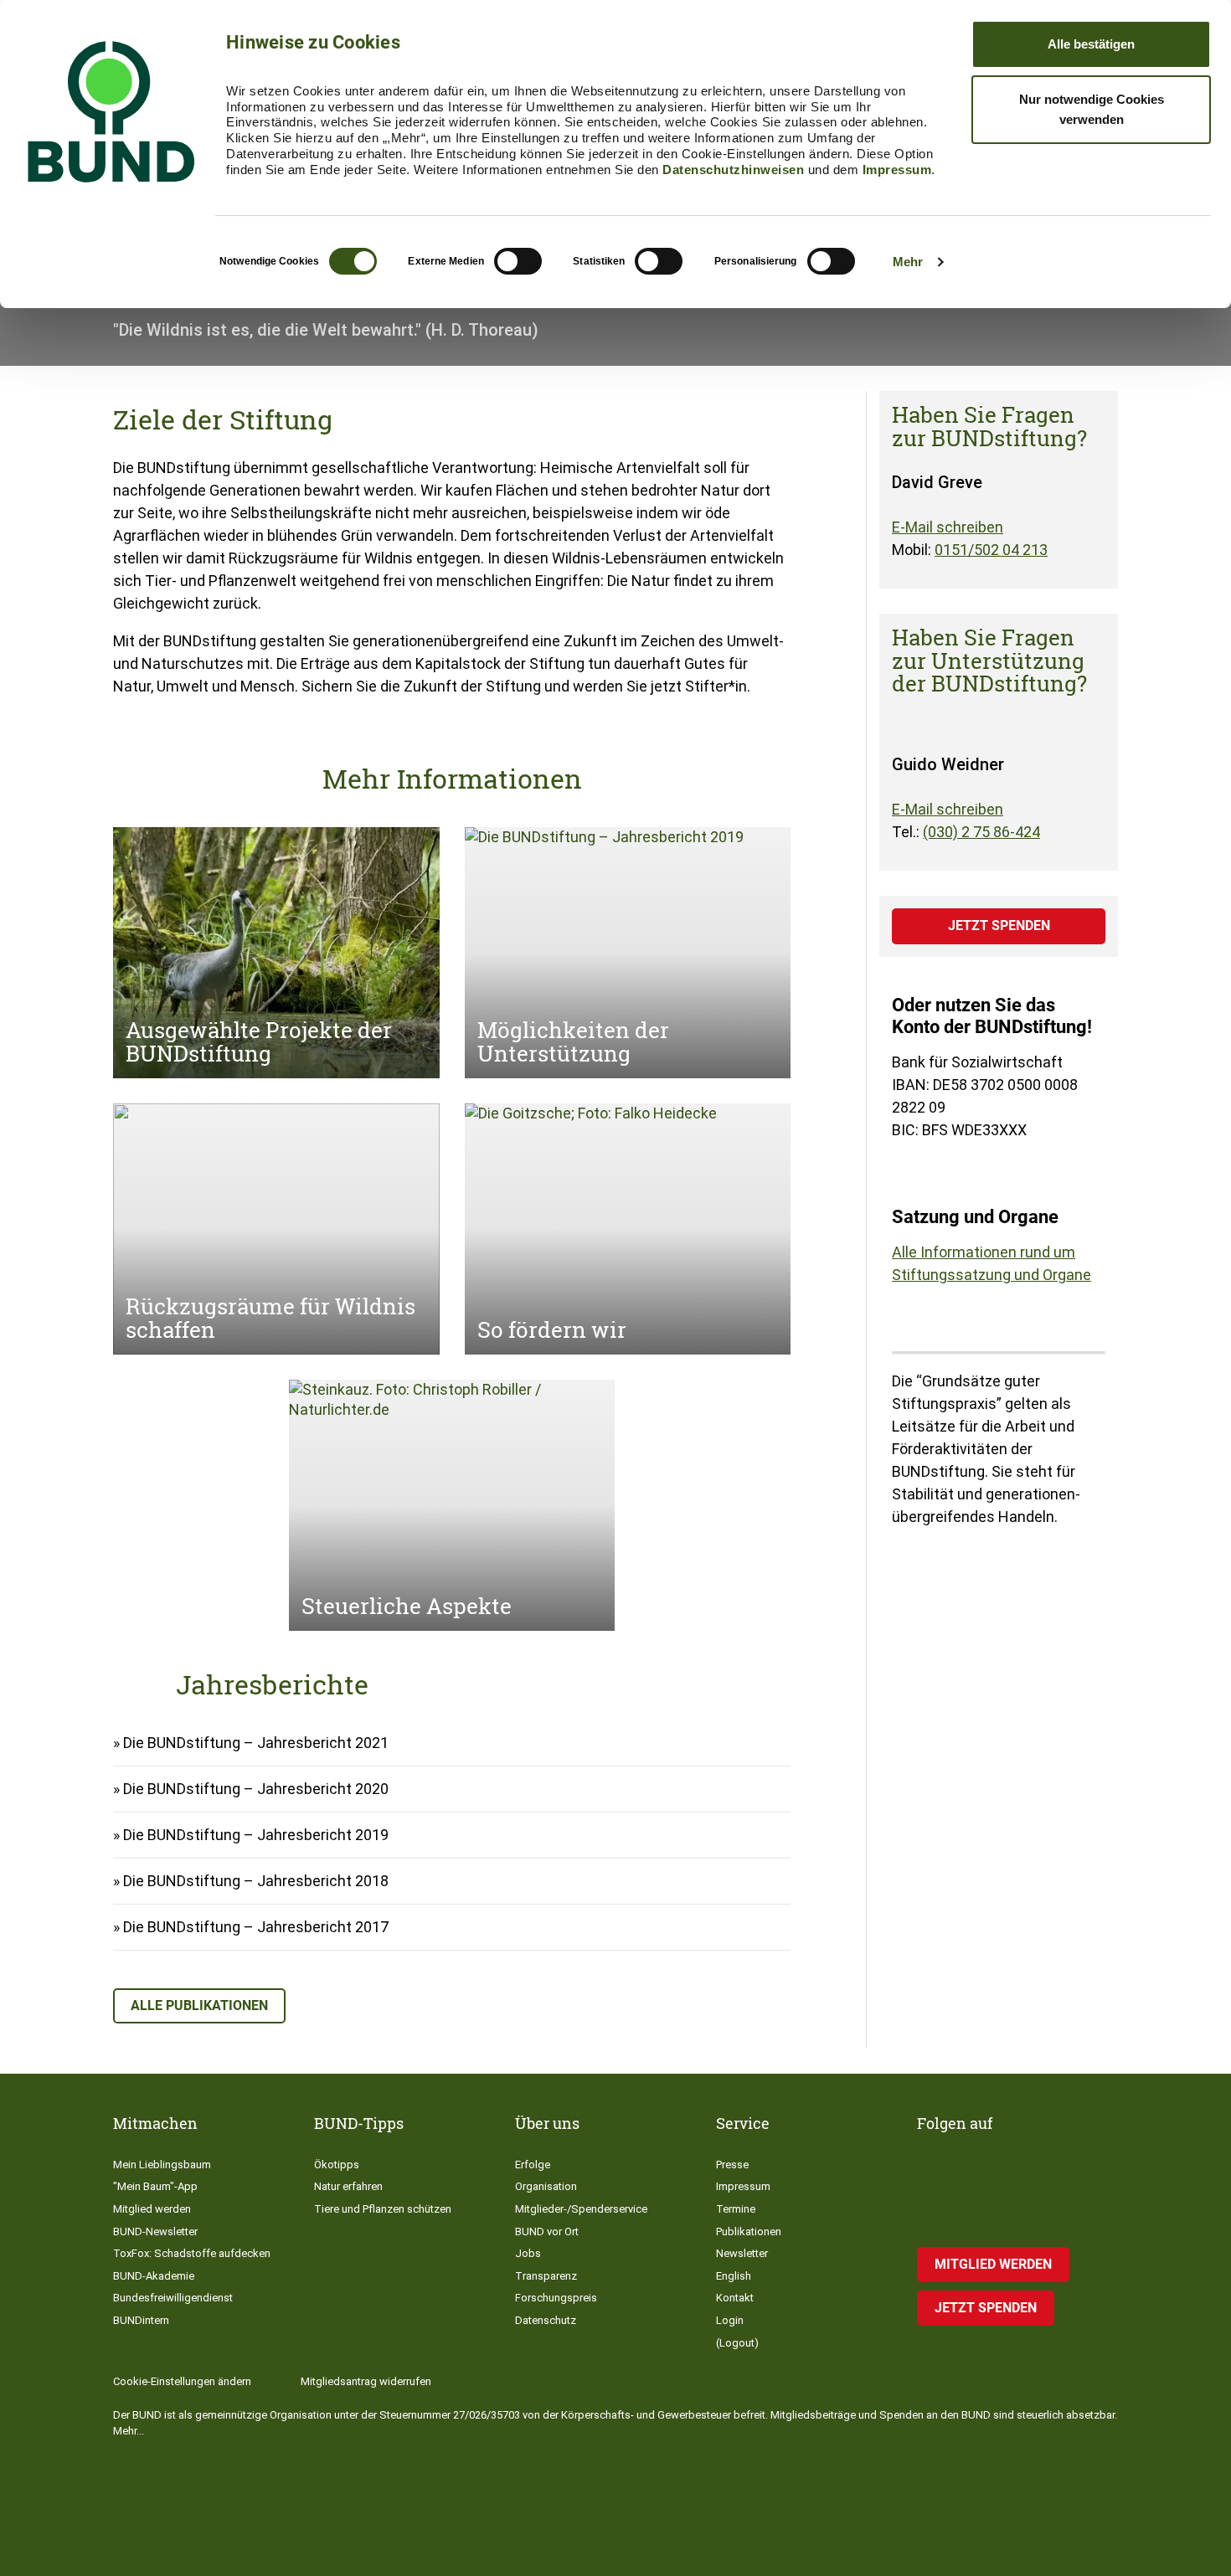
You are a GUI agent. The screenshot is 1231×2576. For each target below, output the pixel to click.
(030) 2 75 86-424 (981, 832)
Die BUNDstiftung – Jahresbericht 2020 (256, 1789)
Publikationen (749, 2232)
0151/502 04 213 (991, 550)
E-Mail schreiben (948, 527)
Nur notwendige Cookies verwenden (1092, 109)
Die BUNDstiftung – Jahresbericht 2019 (256, 1835)
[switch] (518, 261)
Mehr (908, 262)
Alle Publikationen (199, 2005)
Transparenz (546, 2276)
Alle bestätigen (1091, 44)
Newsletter (742, 2253)
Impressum (897, 170)
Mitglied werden (152, 2209)
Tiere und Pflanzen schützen (383, 2209)
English (734, 2276)
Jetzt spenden (999, 926)
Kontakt (735, 2298)
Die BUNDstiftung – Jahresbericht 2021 (256, 1743)
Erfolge (533, 2165)
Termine (736, 2209)
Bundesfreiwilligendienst (173, 2298)
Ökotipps (337, 2165)
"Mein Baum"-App (155, 2186)
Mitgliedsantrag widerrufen (366, 2381)
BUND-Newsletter (155, 2232)
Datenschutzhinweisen (733, 170)
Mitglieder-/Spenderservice (581, 2209)
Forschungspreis (556, 2298)
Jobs (528, 2253)
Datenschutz (546, 2320)
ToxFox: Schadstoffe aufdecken (192, 2253)
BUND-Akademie (154, 2276)
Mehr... (129, 2431)
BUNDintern (141, 2320)
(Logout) (737, 2343)
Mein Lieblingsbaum (162, 2165)
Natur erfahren (348, 2186)
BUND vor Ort (547, 2232)
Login (730, 2320)
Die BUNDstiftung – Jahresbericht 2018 (256, 1881)
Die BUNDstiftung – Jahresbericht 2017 (256, 1927)
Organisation (546, 2186)
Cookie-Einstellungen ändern (182, 2381)
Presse (732, 2165)
